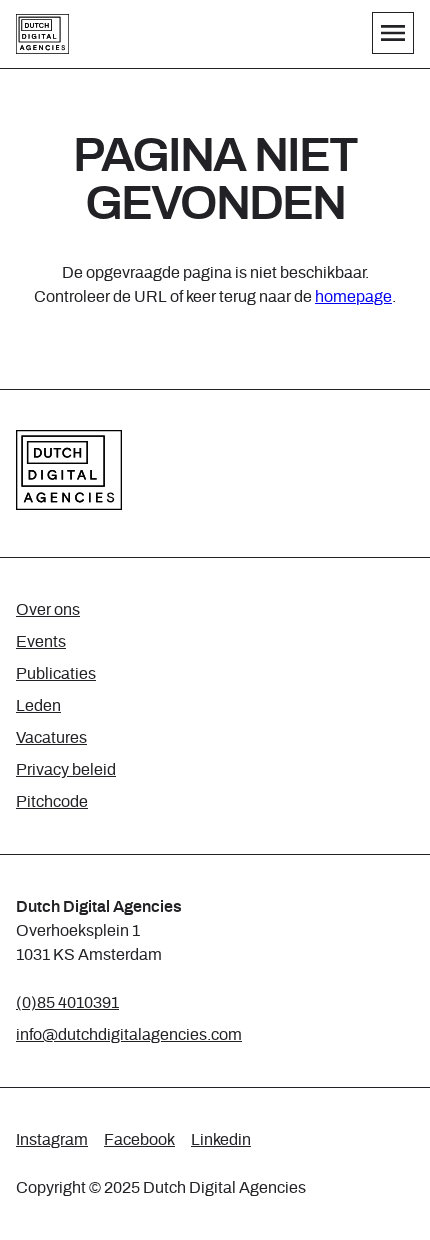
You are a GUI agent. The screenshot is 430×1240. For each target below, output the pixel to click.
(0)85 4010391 (67, 1003)
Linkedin (221, 1140)
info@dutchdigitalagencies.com (129, 1035)
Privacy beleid (66, 770)
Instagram (52, 1140)
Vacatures (51, 738)
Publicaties (56, 674)
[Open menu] (393, 33)
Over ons (48, 610)
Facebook (139, 1140)
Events (41, 642)
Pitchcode (52, 802)
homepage (353, 297)
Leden (38, 706)
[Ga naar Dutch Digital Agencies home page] (42, 34)
